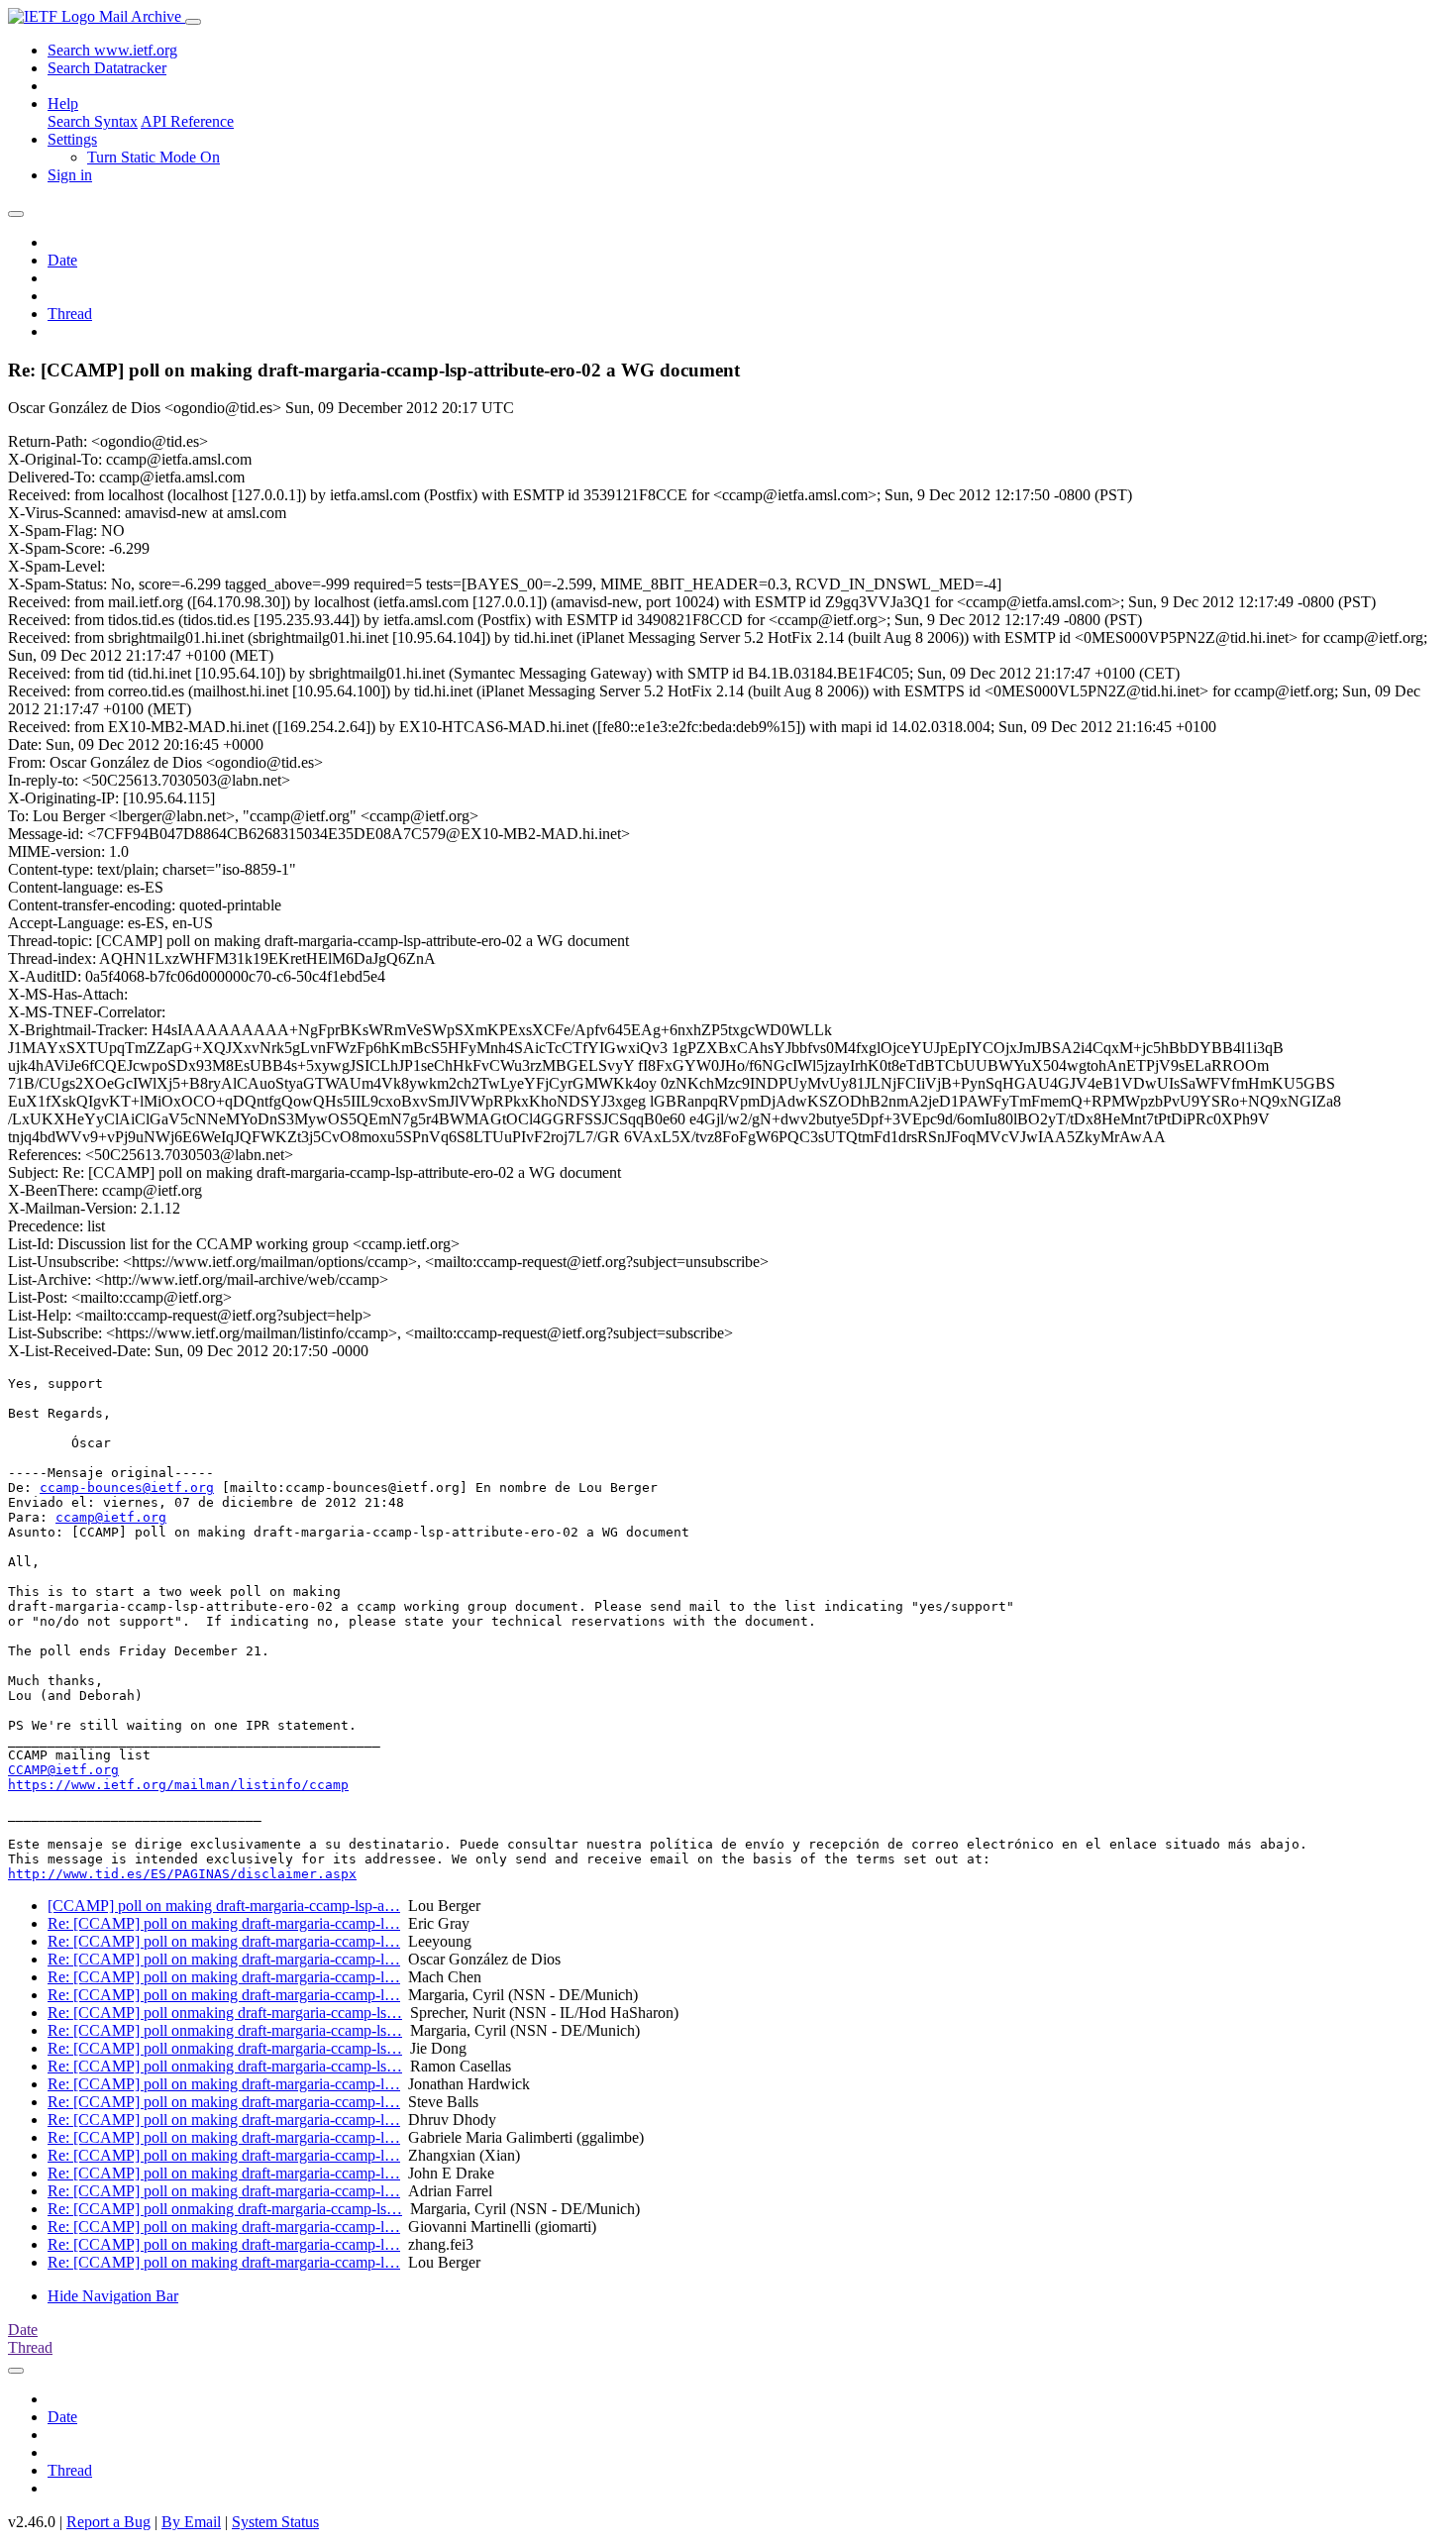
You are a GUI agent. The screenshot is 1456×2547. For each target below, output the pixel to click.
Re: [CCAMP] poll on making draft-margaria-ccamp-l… (224, 1923)
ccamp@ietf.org (111, 1517)
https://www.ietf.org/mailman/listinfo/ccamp (178, 1785)
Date (62, 260)
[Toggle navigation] (193, 22)
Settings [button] (72, 139)
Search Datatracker (107, 68)
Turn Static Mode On (154, 157)
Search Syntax (93, 121)
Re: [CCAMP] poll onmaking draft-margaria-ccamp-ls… (225, 2013)
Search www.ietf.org (112, 50)
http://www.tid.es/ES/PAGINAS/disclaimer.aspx (182, 1874)
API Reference (187, 121)
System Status (275, 2522)
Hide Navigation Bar (113, 2296)
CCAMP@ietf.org (63, 1770)
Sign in (70, 175)
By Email (191, 2522)
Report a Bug (108, 2522)
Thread (70, 314)
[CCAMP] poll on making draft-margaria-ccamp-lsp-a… (224, 1906)
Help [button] (63, 104)
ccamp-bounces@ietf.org (127, 1487)
